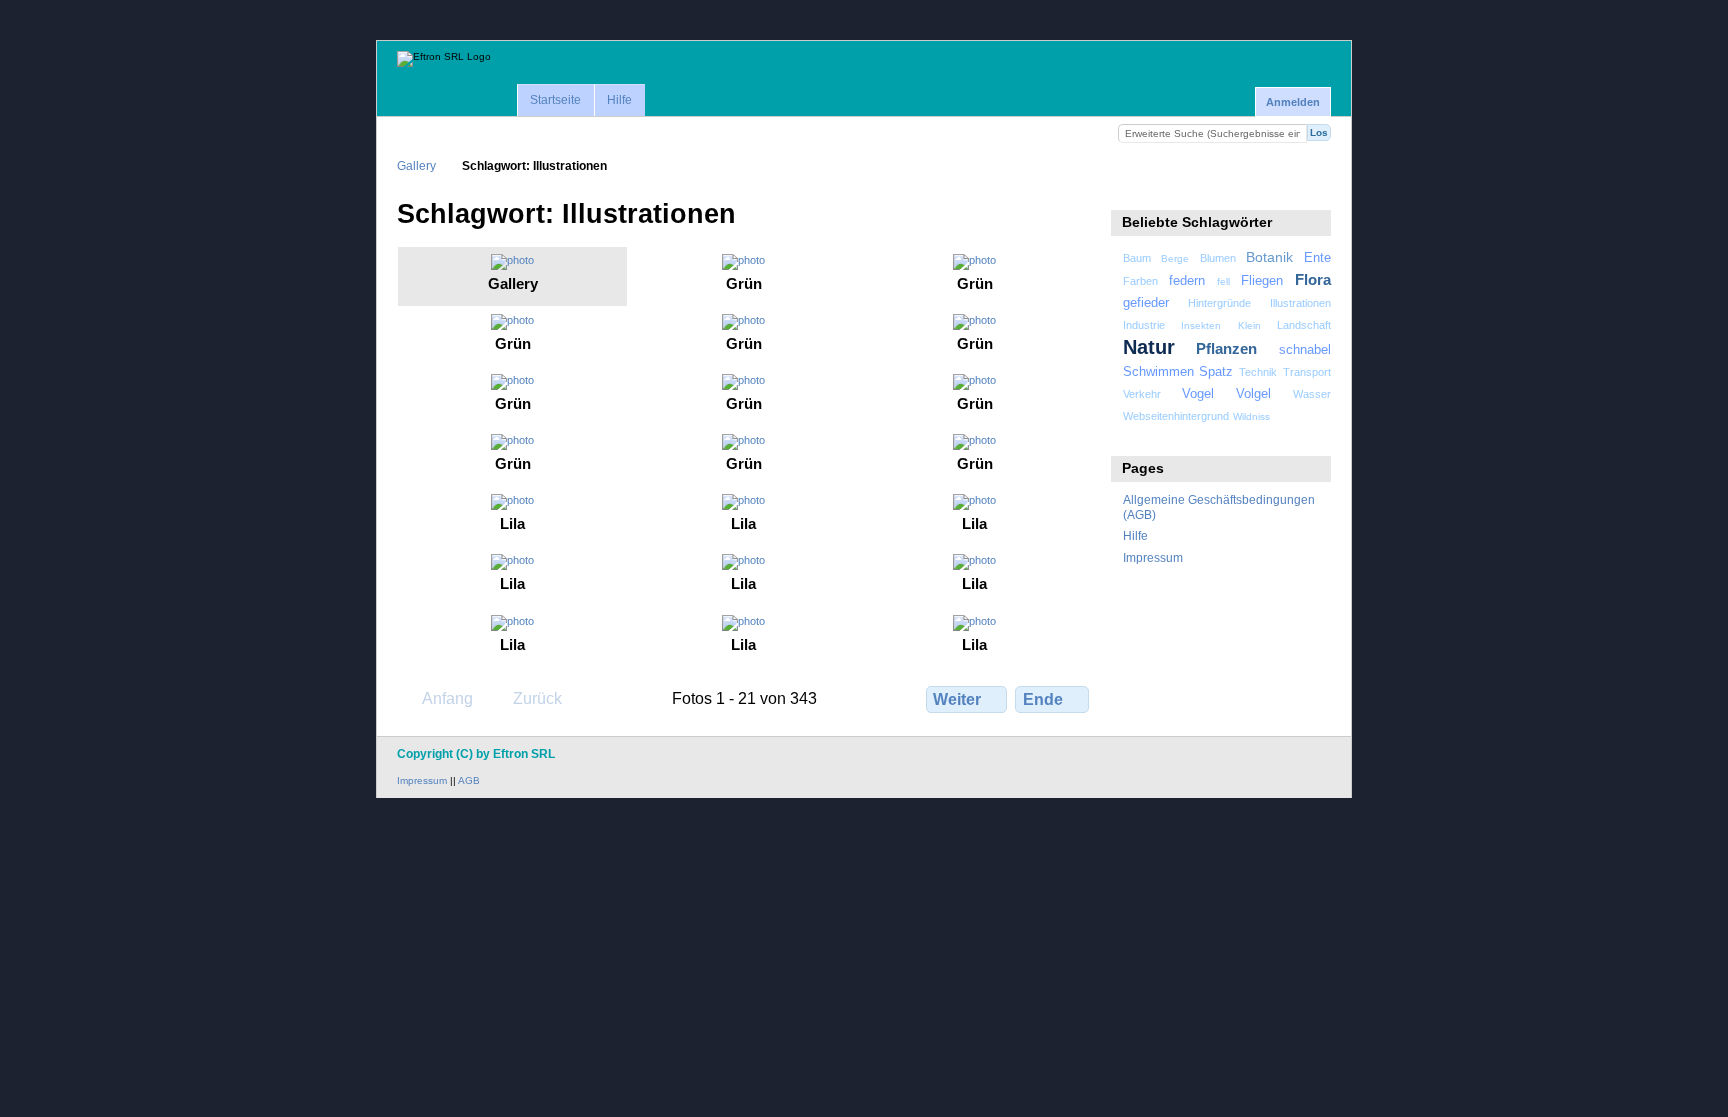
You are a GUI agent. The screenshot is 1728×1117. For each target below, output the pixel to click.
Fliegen (1262, 281)
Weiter (957, 699)
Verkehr (1142, 394)
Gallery (416, 165)
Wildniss (1251, 416)
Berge (1175, 258)
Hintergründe (1219, 303)
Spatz (1216, 372)
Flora (1313, 279)
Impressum (1153, 557)
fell (1223, 281)
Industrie (1144, 325)
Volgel (1253, 394)
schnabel (1305, 350)
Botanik (1269, 257)
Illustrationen (1300, 303)
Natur (1149, 347)
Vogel (1198, 394)
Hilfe (619, 100)
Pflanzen (1226, 348)
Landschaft (1304, 325)
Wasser (1312, 394)
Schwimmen (1158, 372)
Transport (1307, 372)
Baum (1137, 258)
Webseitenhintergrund (1176, 416)
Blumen (1218, 258)
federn (1187, 281)
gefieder (1146, 303)
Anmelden (1293, 102)
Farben (1140, 281)
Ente (1317, 258)
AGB (469, 780)
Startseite (555, 100)
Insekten (1201, 325)
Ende (1043, 699)
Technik (1258, 372)
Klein (1249, 325)
